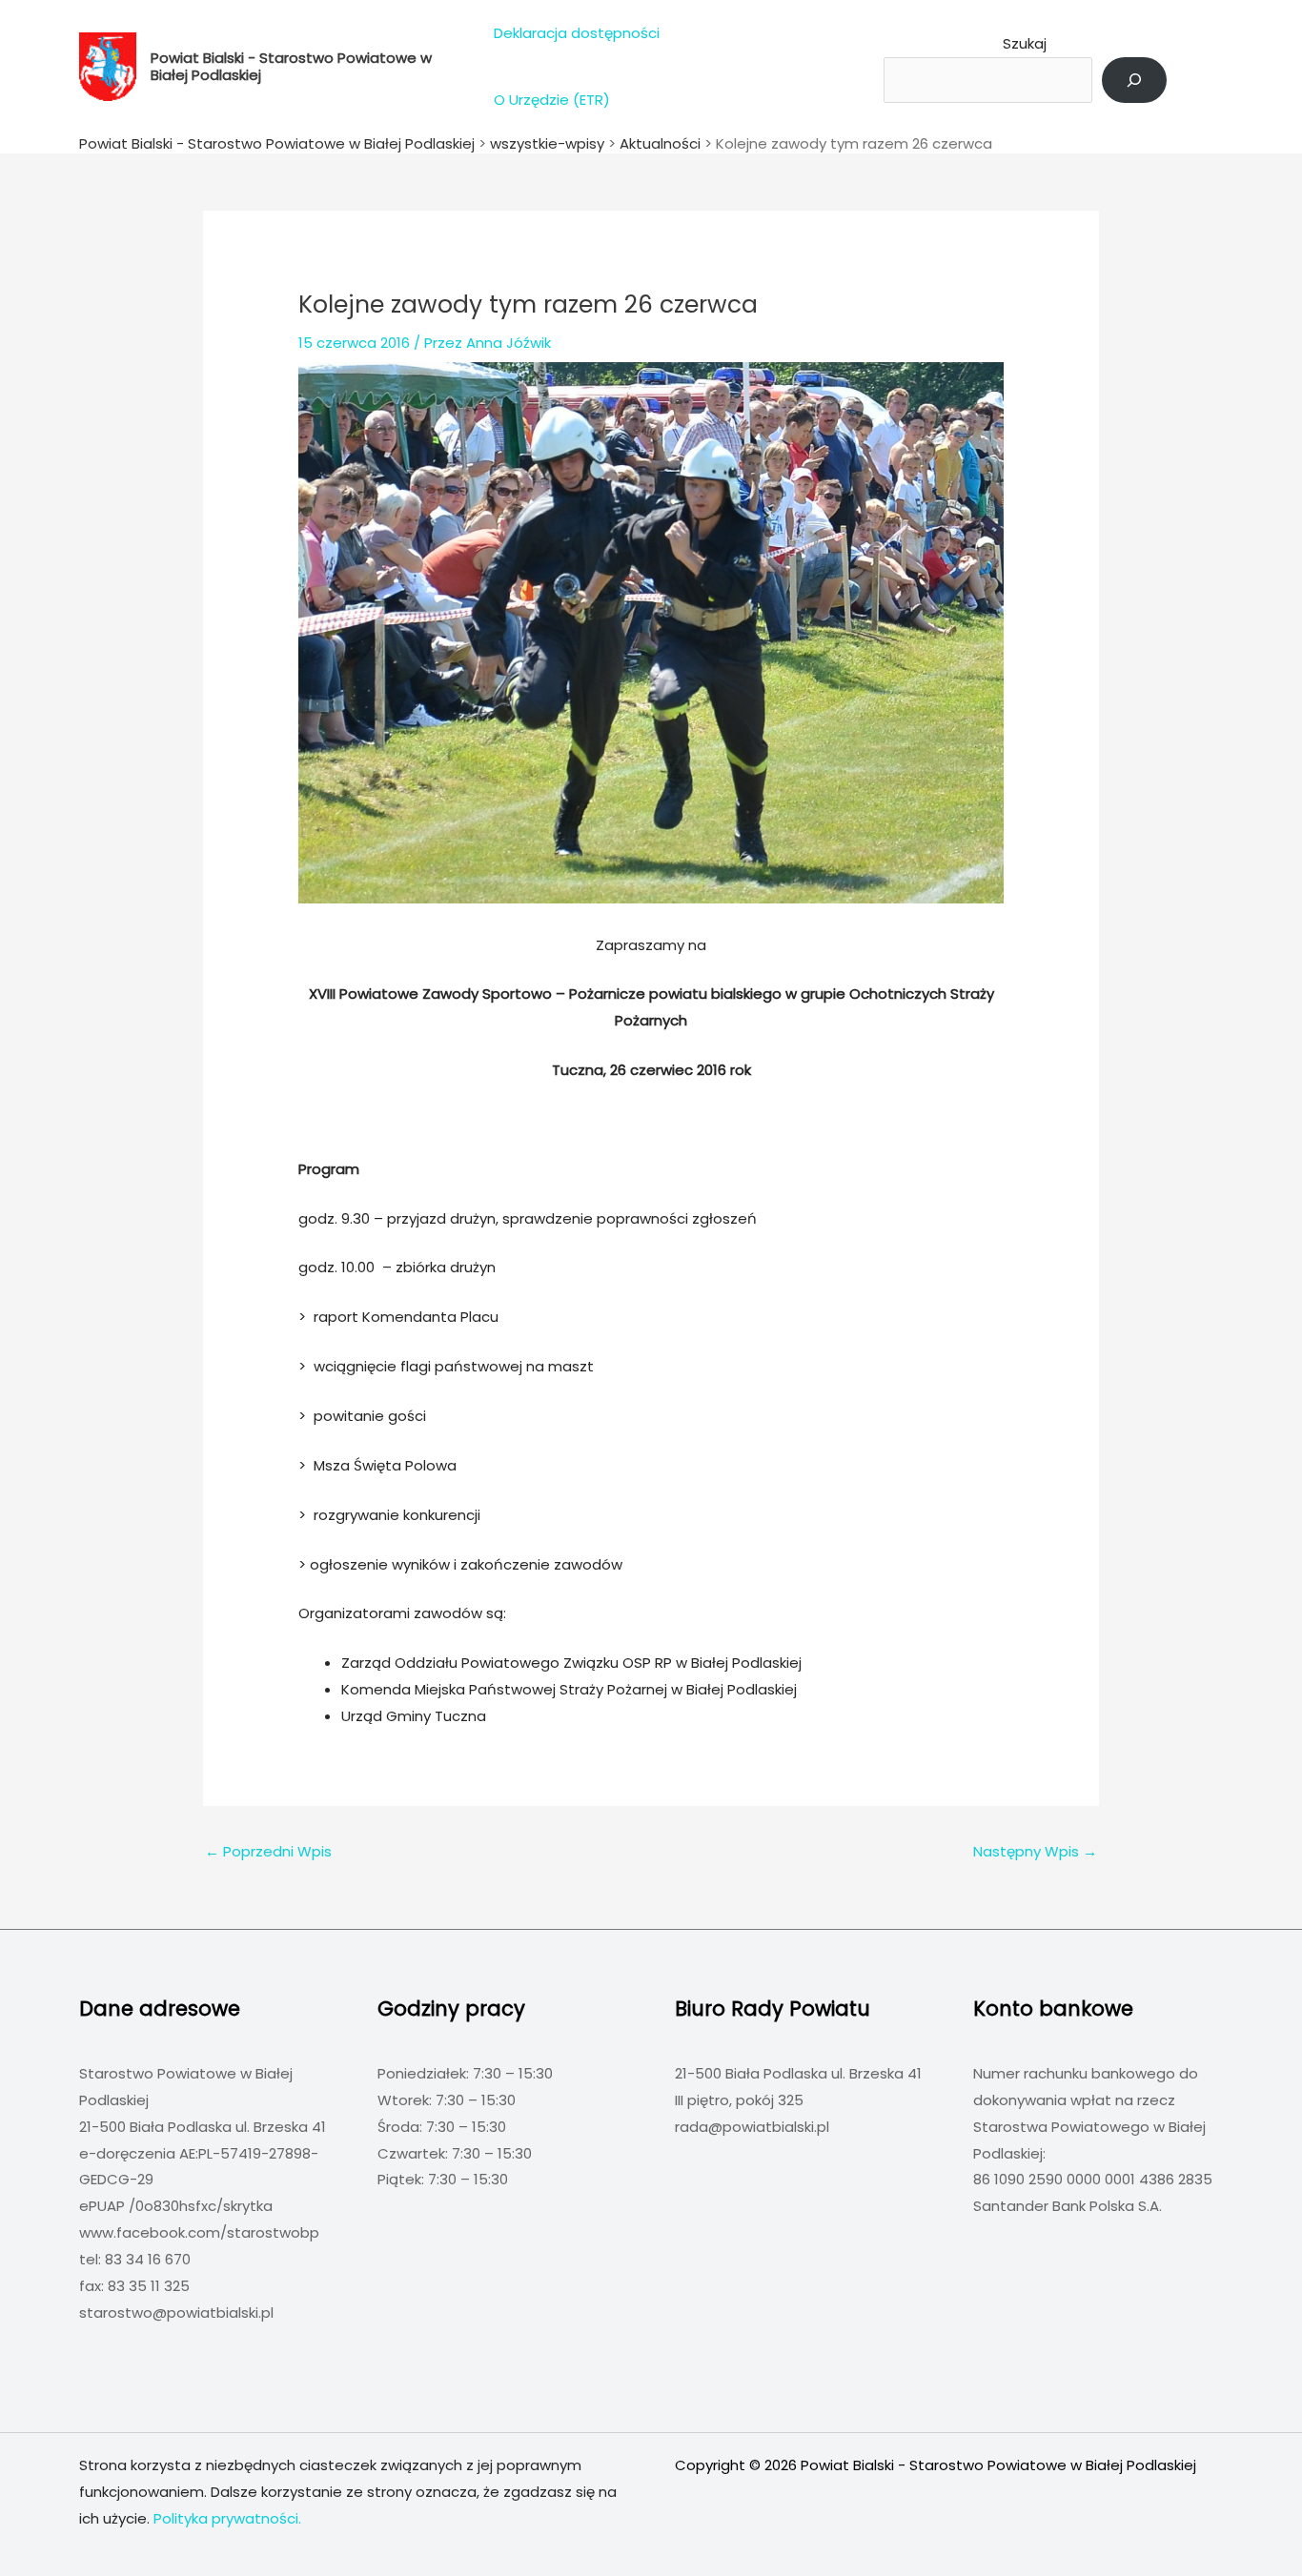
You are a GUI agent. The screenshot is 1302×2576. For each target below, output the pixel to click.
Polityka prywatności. (227, 2518)
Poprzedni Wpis (268, 1851)
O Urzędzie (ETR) (552, 100)
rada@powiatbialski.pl (752, 2127)
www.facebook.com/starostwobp (199, 2232)
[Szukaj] (1134, 80)
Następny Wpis (1035, 1851)
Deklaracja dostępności (577, 33)
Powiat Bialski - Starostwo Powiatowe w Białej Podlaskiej (291, 66)
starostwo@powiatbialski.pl (176, 2312)
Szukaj (1025, 43)
